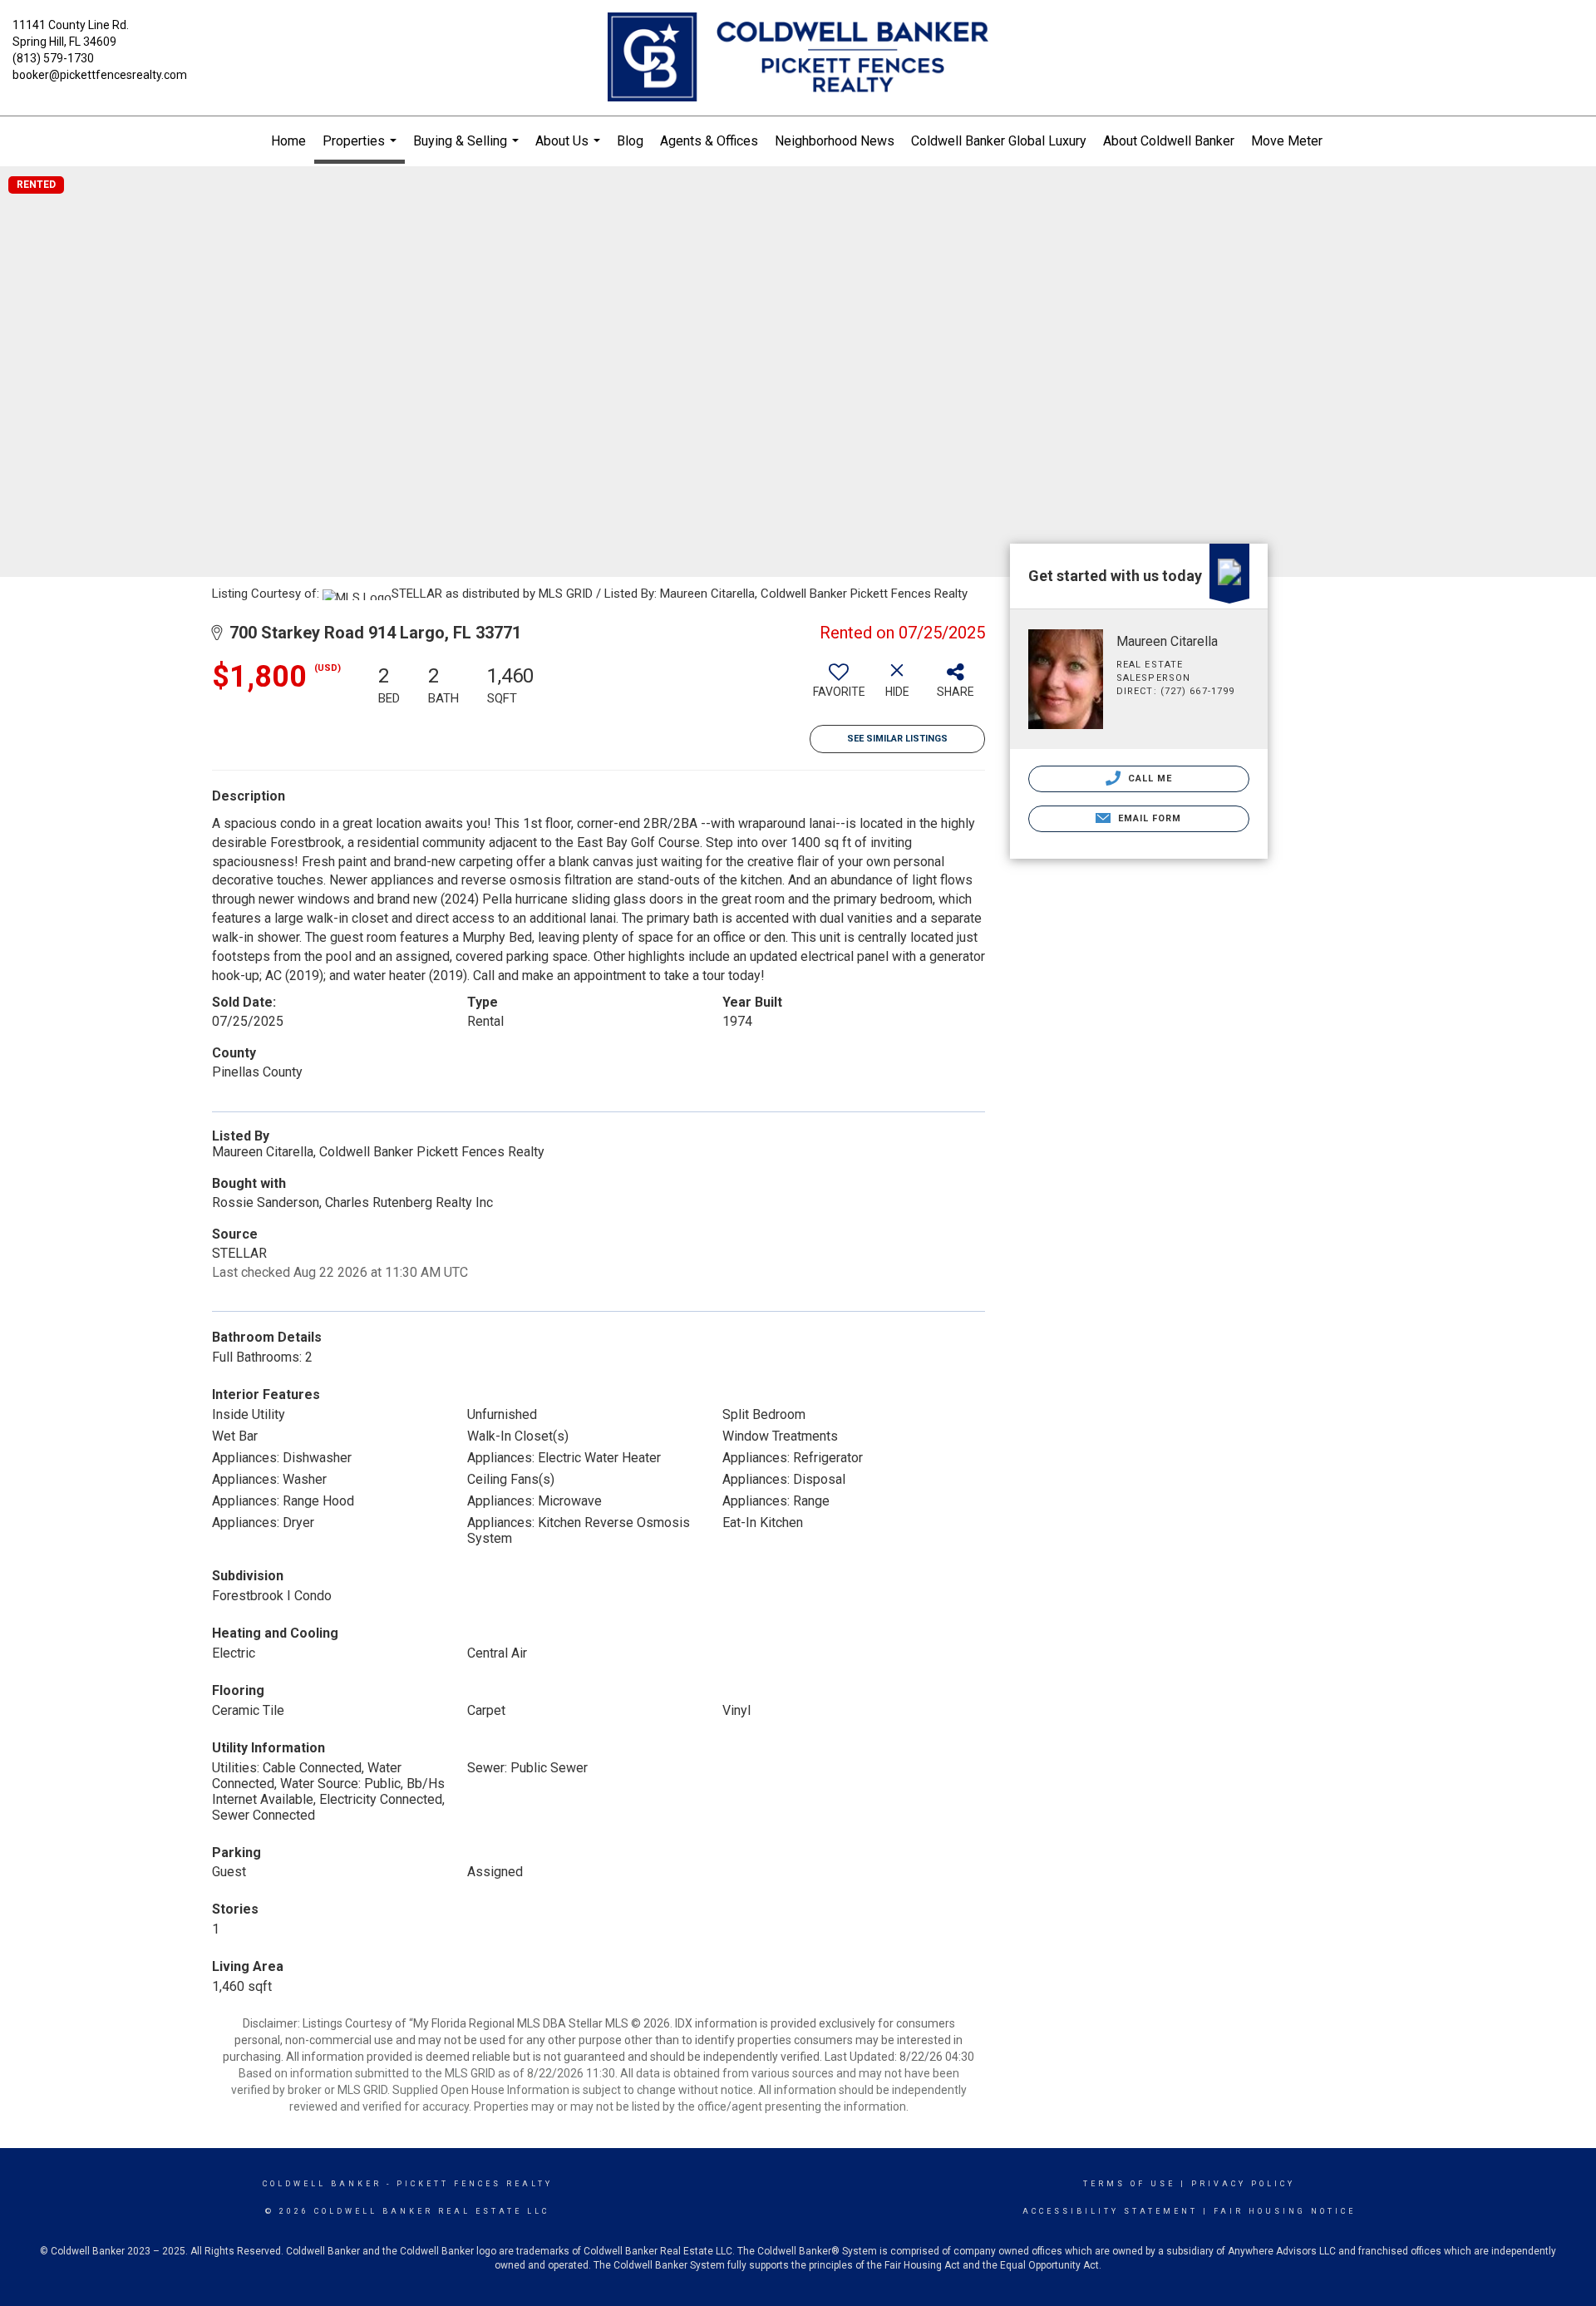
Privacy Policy (1243, 2184)
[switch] (839, 687)
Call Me (1149, 779)
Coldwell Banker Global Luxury (999, 141)
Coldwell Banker (322, 2184)
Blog (630, 141)
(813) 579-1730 (53, 58)
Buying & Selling (468, 150)
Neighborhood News (835, 141)
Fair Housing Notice (1285, 2211)
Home (288, 141)
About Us (570, 150)
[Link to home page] (798, 58)
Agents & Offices (709, 141)
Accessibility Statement (1110, 2211)
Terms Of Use (1129, 2184)
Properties (362, 148)
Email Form (1148, 818)
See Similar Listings (897, 739)
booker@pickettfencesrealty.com (100, 75)
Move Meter (1287, 141)
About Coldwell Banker (1169, 141)
